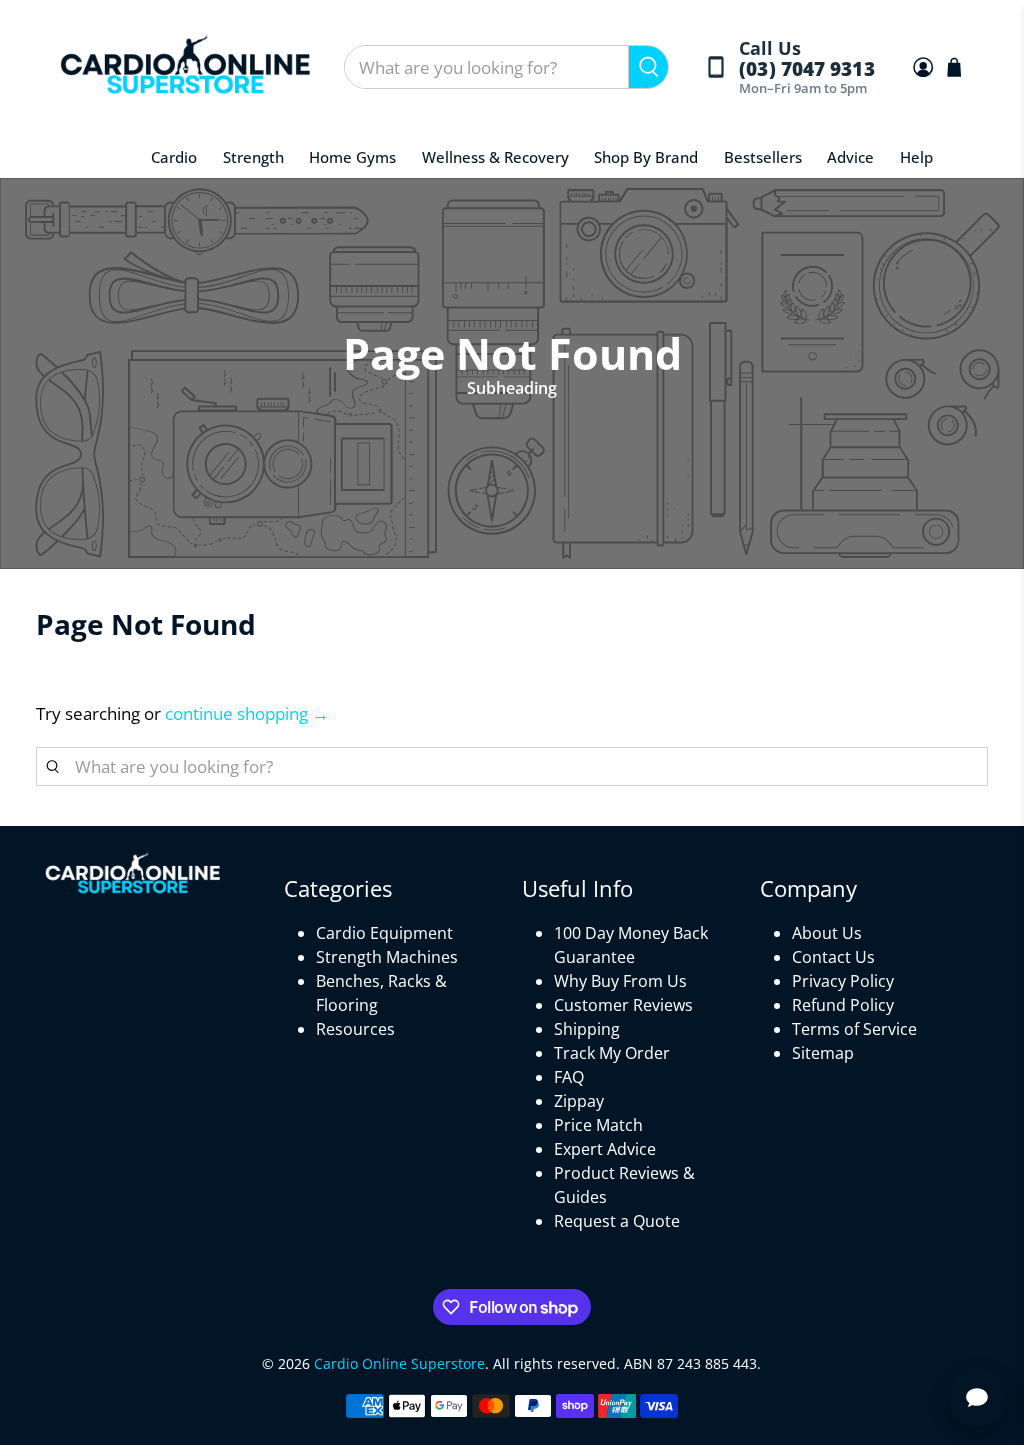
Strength (253, 157)
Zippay (579, 1101)
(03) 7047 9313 (806, 69)
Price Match (598, 1125)
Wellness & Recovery (495, 157)
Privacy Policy (843, 981)
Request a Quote (617, 1221)
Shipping (587, 1029)
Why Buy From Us (620, 981)
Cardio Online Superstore (399, 1363)
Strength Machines (387, 957)
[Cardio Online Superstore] (185, 67)
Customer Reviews (623, 1005)
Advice (850, 157)
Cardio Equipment (384, 933)
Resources (355, 1029)
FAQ (569, 1077)
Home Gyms (352, 157)
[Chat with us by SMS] (977, 1398)
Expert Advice (605, 1149)
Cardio (174, 157)
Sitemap (823, 1053)
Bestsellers (763, 157)
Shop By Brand (646, 157)
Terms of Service (854, 1029)
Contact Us (833, 957)
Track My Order (612, 1053)
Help (916, 157)
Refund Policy (843, 1005)
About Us (827, 933)
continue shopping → (247, 713)
